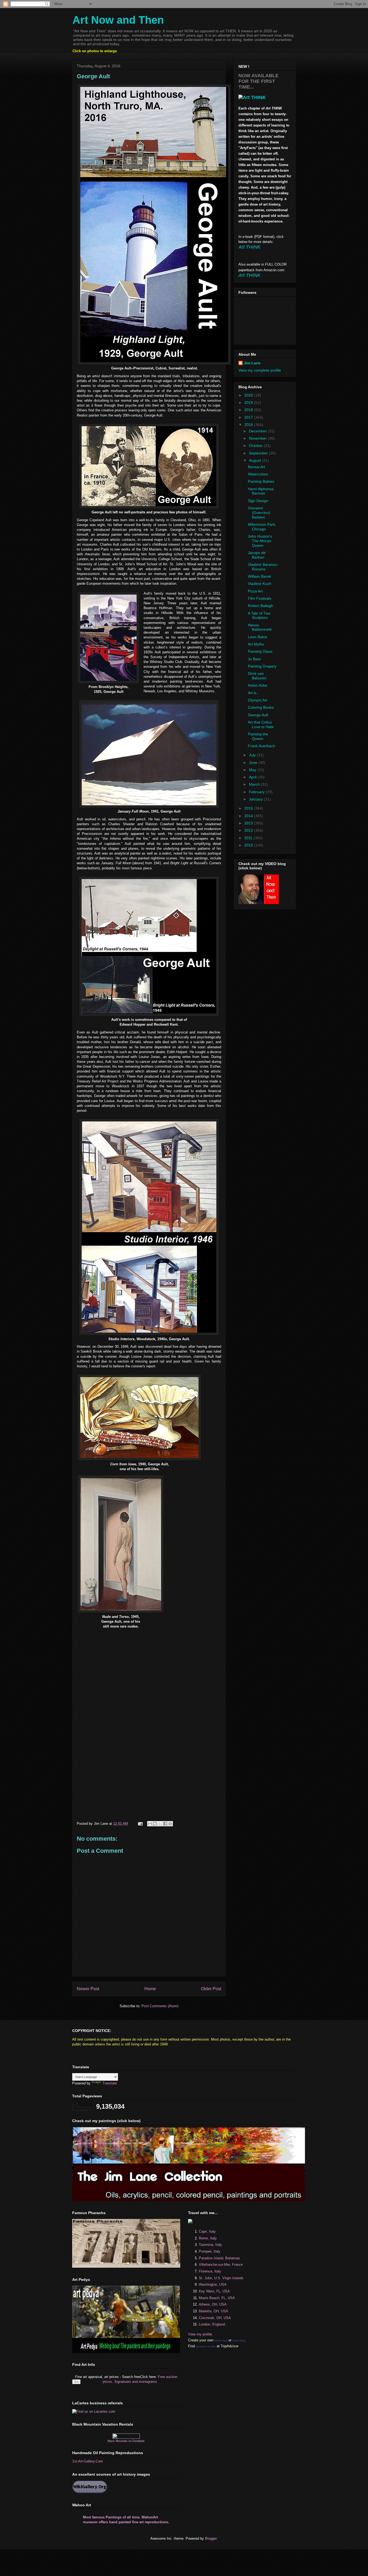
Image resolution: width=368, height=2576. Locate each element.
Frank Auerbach (261, 746)
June (254, 763)
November (258, 438)
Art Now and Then (118, 20)
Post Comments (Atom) (160, 2006)
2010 (249, 845)
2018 (249, 410)
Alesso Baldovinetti (260, 627)
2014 (249, 816)
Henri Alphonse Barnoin (261, 491)
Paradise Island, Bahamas (219, 2258)
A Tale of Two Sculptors (259, 615)
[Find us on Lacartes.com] (94, 2411)
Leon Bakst (257, 637)
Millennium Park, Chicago (262, 527)
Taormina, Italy (210, 2245)
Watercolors (258, 474)
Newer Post (88, 1989)
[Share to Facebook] (165, 1824)
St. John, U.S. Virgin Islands (221, 2278)
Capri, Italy (207, 2231)
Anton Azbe (258, 685)
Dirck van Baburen (257, 676)
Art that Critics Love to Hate (261, 724)
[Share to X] (160, 1824)
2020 (249, 395)
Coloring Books (261, 707)
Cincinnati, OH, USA (215, 2318)
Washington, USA (213, 2284)
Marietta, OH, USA (213, 2311)
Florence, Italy (210, 2271)
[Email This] (150, 1824)
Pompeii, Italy (210, 2251)
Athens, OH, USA (213, 2304)
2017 (249, 417)
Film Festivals (260, 598)
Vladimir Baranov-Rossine (263, 567)
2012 (249, 830)
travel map (221, 2340)
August (255, 460)
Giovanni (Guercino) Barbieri (259, 513)
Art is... (254, 693)
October (256, 446)
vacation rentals (206, 2346)
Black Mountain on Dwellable (126, 2441)
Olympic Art (258, 700)
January (256, 799)
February (257, 792)
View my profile (200, 2334)
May (253, 770)
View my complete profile (260, 370)
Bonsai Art (256, 467)
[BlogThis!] (155, 1824)
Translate (110, 2083)
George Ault (258, 715)
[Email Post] (140, 1824)
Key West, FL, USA (214, 2291)
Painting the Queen (258, 736)
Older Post (211, 1989)
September (259, 453)
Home (150, 1989)
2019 (249, 403)
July (253, 755)
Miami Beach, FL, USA (217, 2298)
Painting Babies (261, 481)
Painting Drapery (262, 666)
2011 (249, 838)
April (253, 777)
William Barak (259, 576)
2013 (249, 823)
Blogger (211, 2538)
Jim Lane (252, 363)
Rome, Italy (208, 2238)
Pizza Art (255, 591)
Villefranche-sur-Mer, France (221, 2265)
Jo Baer (254, 659)
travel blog (239, 2340)
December (258, 431)
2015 (249, 808)
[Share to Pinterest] (170, 1824)
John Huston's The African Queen (260, 541)
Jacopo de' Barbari (257, 555)
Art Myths (256, 644)
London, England (212, 2324)
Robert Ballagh (261, 606)
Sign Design (258, 501)
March (255, 784)
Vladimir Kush (260, 584)
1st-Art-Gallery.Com (88, 2461)
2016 (249, 425)
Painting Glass (260, 651)
